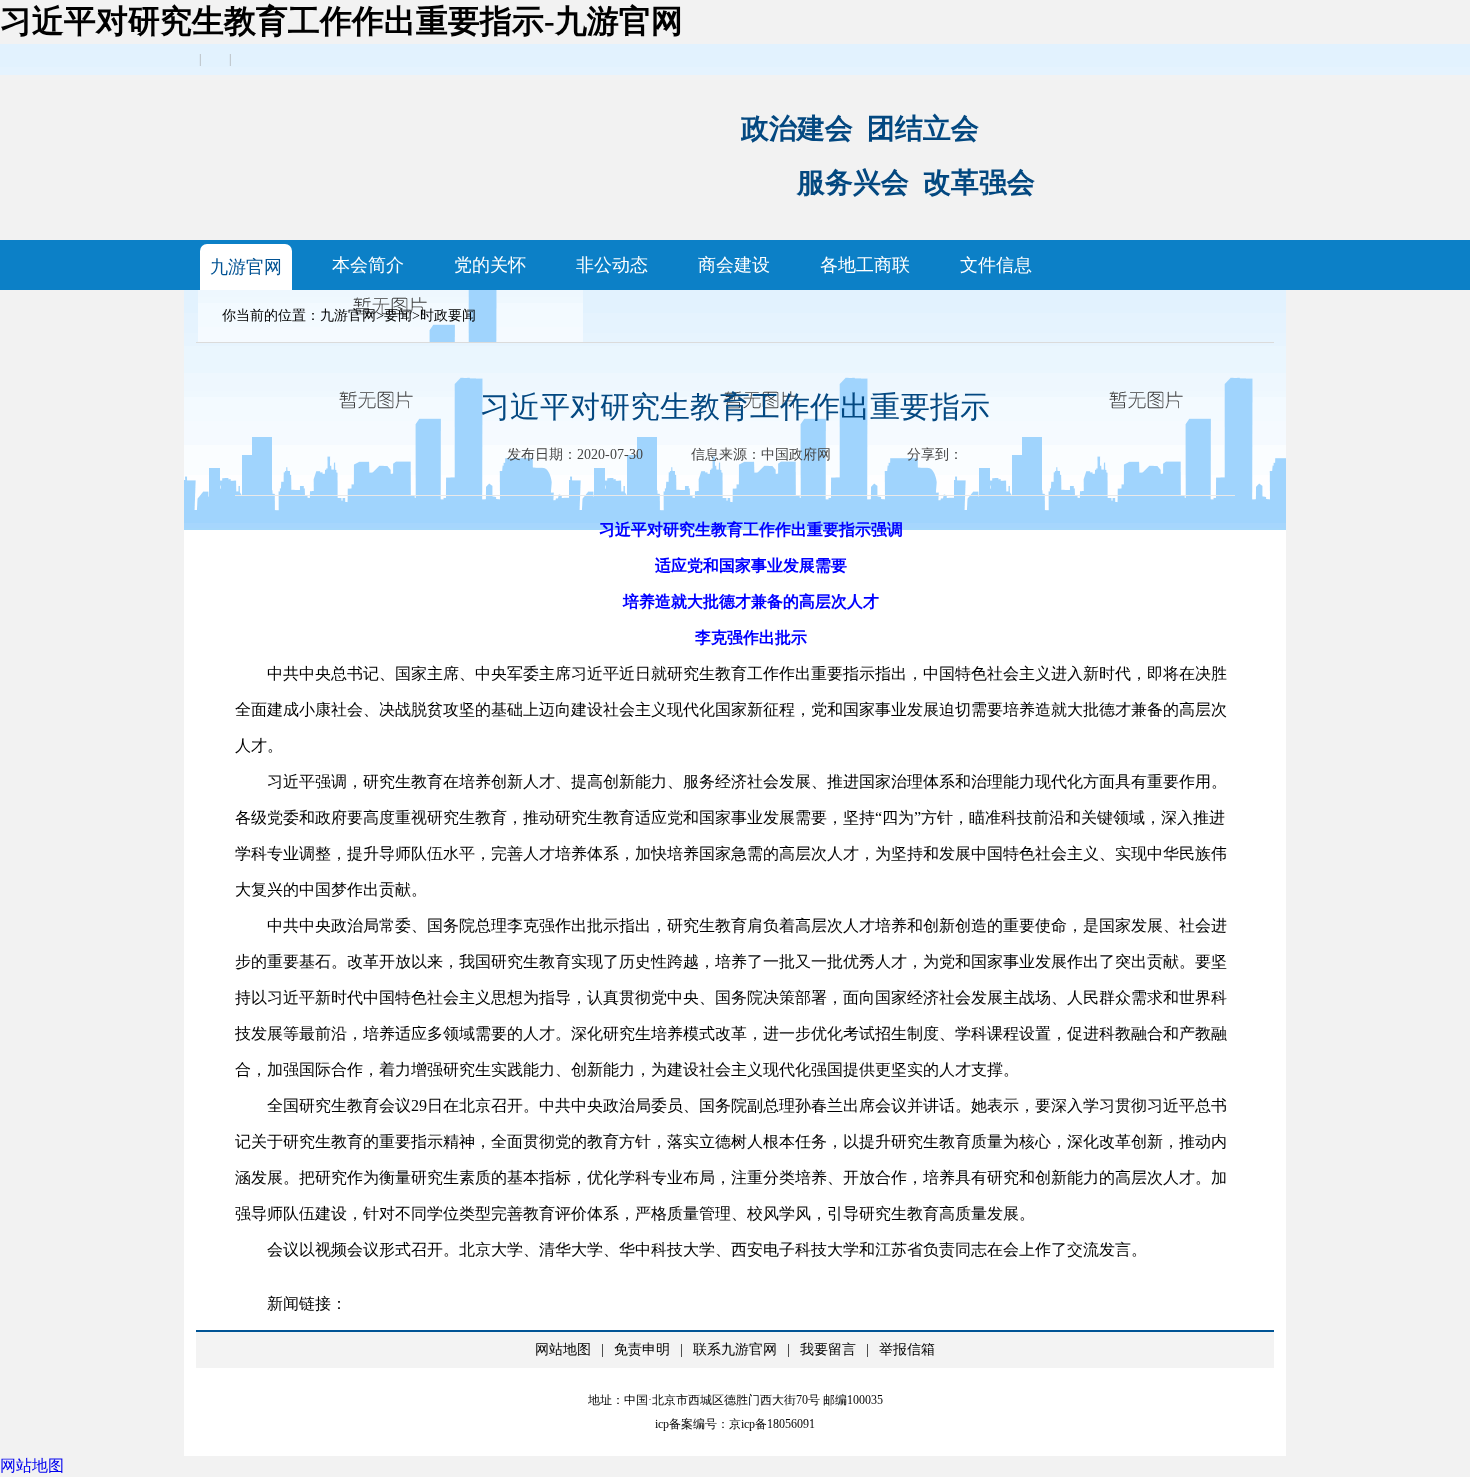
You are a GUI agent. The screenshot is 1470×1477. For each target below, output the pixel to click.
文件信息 (996, 265)
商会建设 (734, 265)
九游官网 (246, 267)
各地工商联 (865, 265)
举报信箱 (907, 1349)
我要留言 (828, 1349)
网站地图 (563, 1349)
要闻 (398, 315)
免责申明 (642, 1349)
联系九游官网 (735, 1349)
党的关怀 (490, 265)
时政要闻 (448, 315)
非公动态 (612, 265)
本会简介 (368, 265)
